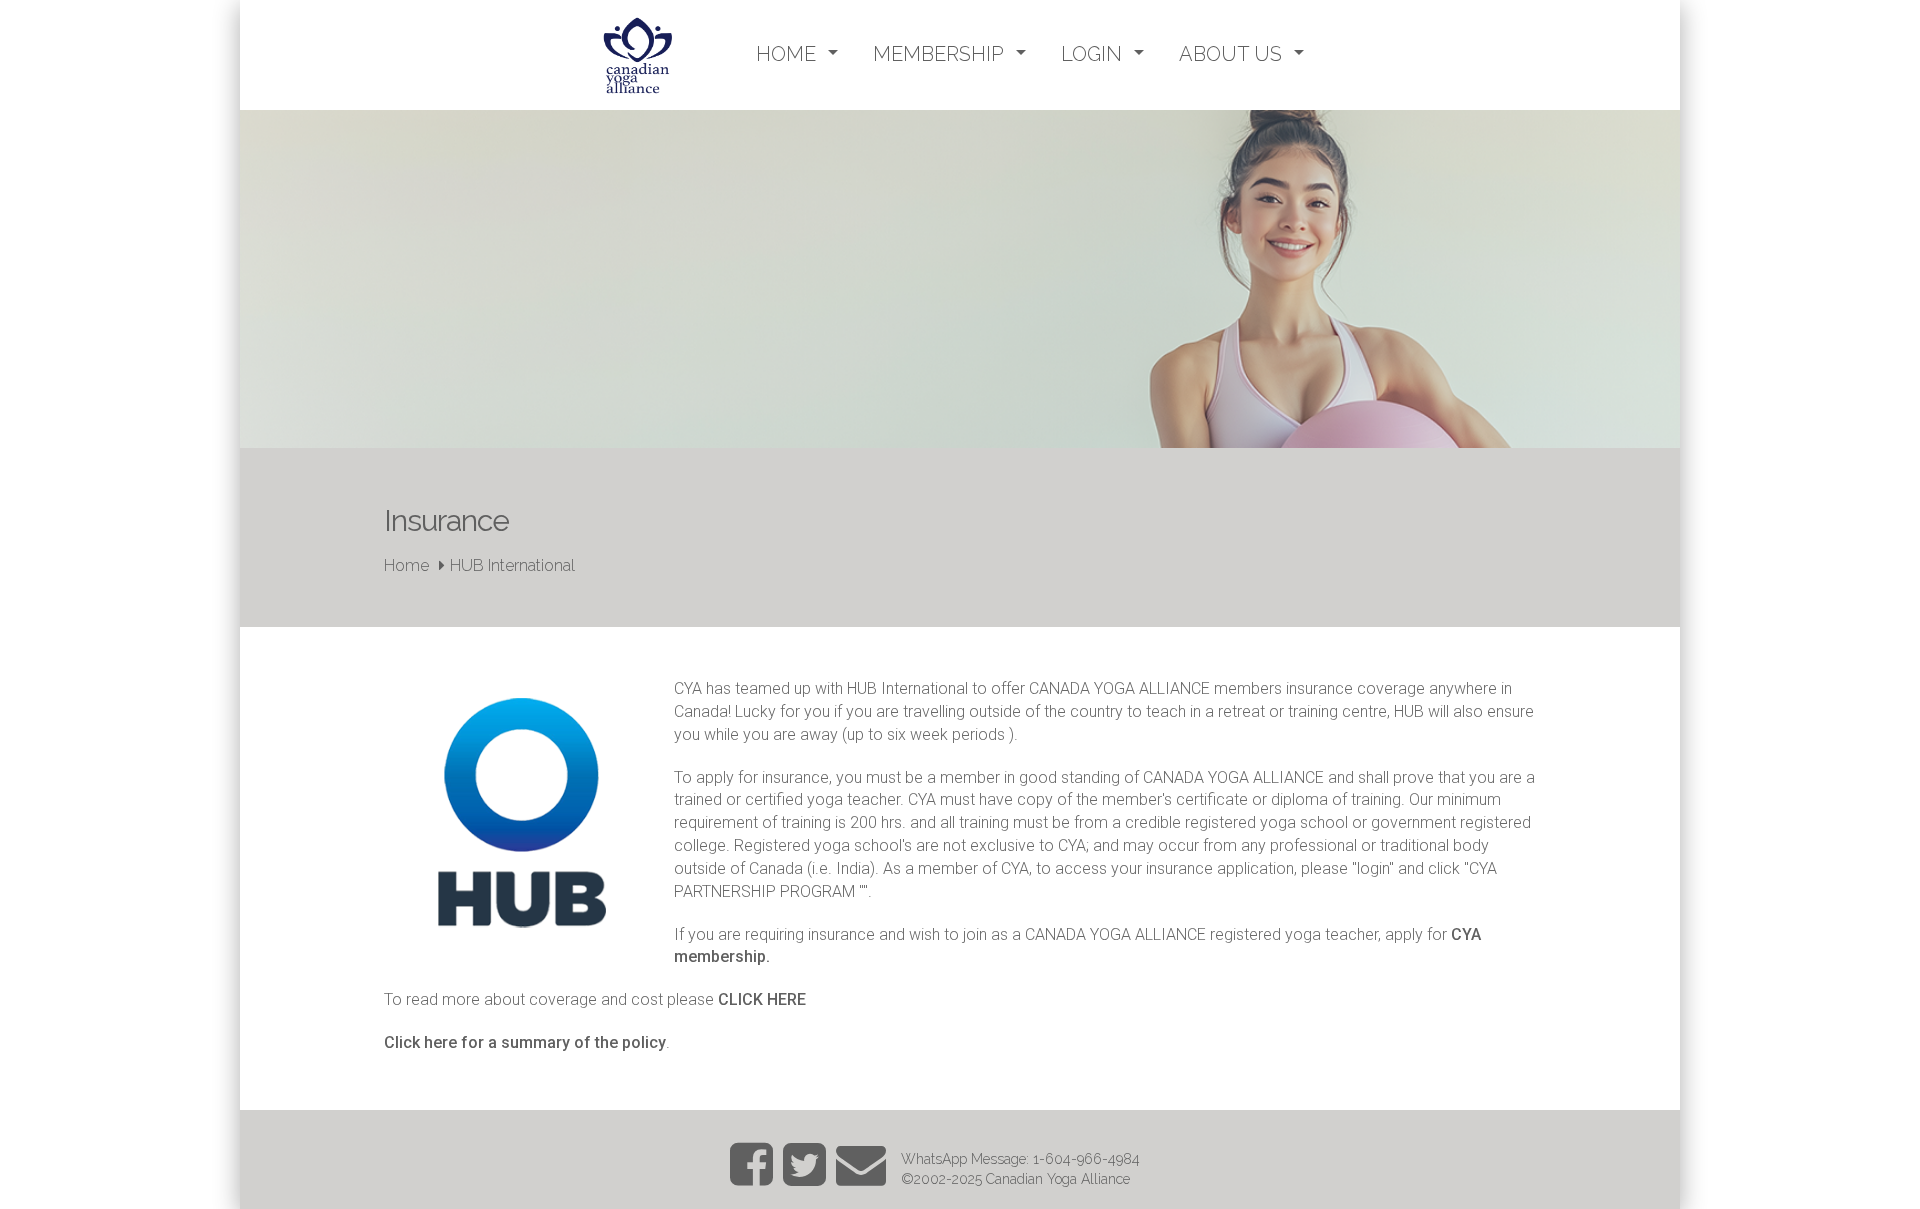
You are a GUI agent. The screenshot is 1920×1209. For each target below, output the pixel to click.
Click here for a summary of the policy (525, 1042)
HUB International (512, 565)
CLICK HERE (762, 999)
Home (406, 565)
